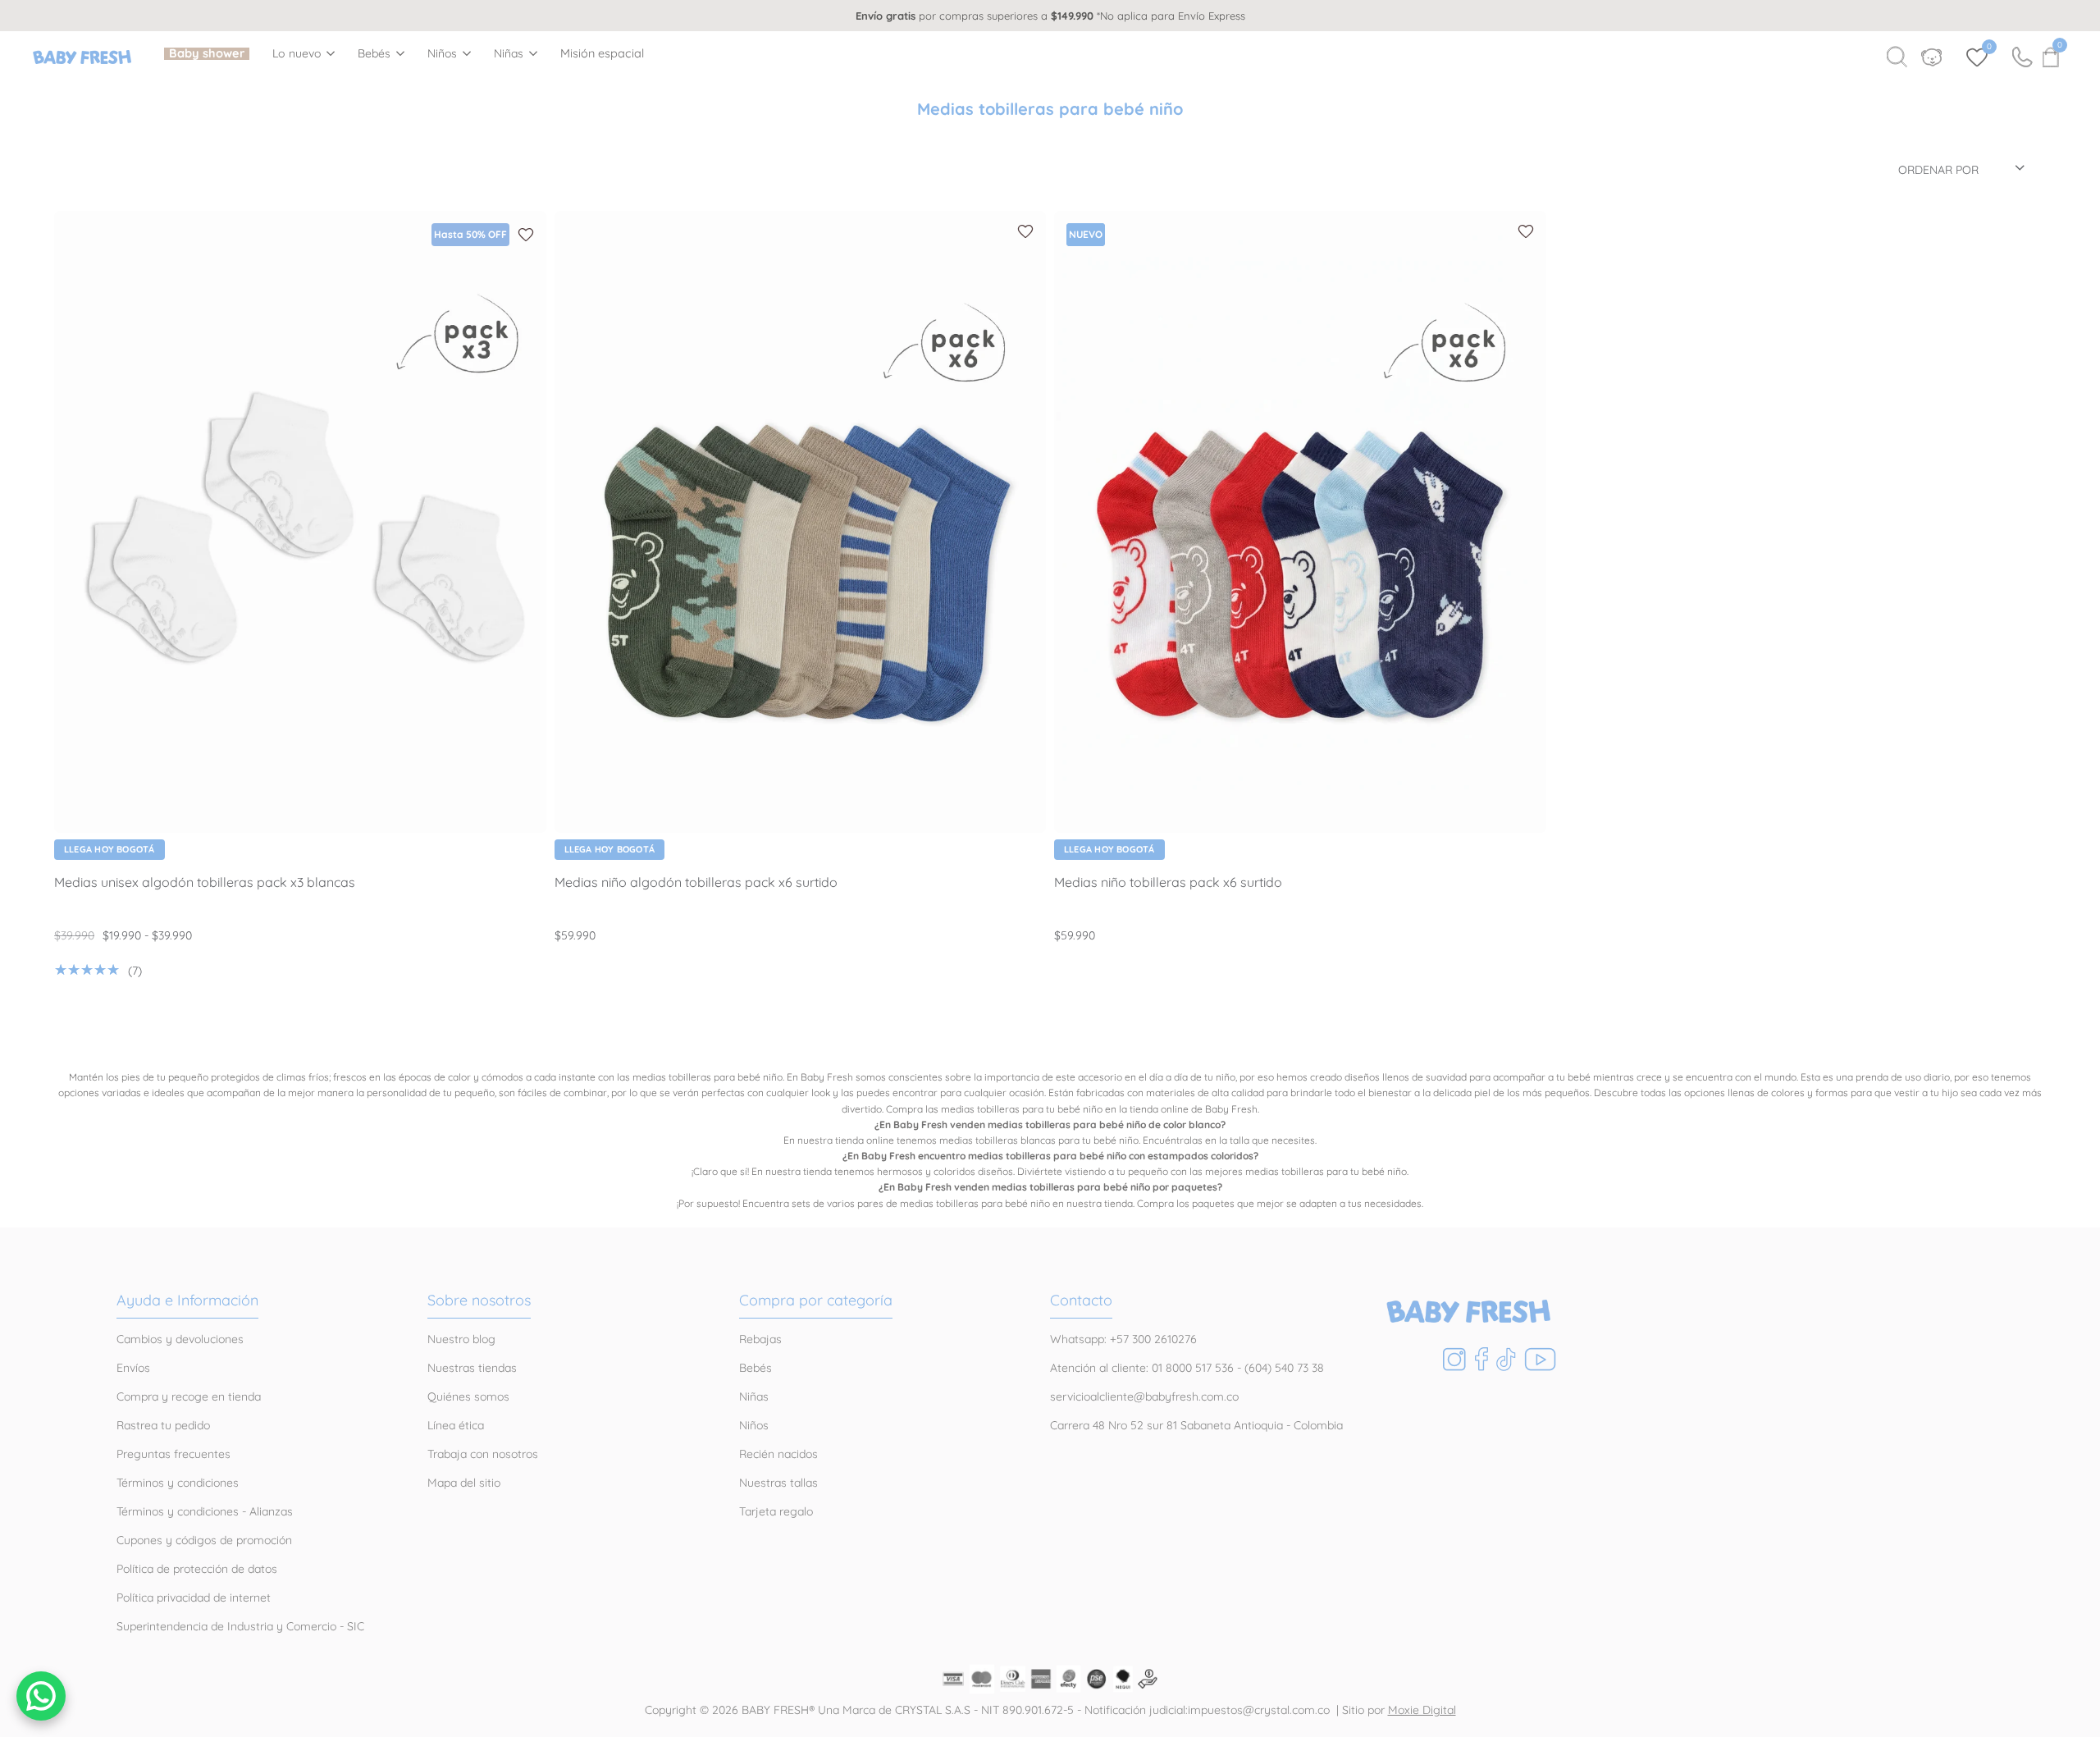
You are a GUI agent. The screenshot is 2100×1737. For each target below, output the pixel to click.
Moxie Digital (1422, 1710)
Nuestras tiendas (472, 1368)
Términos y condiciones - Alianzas (205, 1511)
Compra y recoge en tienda (189, 1396)
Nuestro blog (461, 1339)
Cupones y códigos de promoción (204, 1540)
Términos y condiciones (178, 1483)
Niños (443, 54)
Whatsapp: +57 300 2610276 (1123, 1339)
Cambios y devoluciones (180, 1339)
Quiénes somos (468, 1396)
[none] (304, 53)
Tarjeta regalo (776, 1511)
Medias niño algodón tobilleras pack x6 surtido (696, 882)
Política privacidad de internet (194, 1598)
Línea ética (456, 1425)
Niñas (509, 54)
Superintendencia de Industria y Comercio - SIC (240, 1626)
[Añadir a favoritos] (526, 235)
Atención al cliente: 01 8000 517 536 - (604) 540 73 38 (1187, 1368)
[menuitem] (207, 54)
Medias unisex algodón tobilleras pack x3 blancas (205, 882)
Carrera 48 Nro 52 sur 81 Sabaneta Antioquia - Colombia (1196, 1425)
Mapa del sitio (464, 1483)
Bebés (374, 54)
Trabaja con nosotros (483, 1454)
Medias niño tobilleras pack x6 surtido (1168, 882)
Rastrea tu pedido (163, 1425)
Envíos (133, 1368)
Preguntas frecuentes (173, 1454)
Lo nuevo (297, 54)
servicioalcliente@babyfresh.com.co (1144, 1396)
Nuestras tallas (778, 1483)
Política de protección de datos (197, 1569)
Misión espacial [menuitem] (602, 54)
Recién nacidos (778, 1454)
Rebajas (760, 1339)
